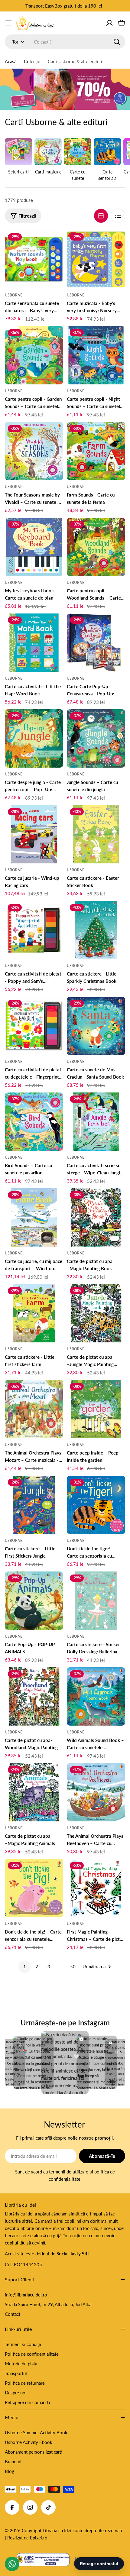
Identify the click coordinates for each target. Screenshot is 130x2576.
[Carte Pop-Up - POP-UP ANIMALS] (34, 1601)
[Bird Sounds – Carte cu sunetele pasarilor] (34, 1122)
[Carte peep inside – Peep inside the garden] (96, 1409)
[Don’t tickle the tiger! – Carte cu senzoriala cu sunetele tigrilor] (96, 1505)
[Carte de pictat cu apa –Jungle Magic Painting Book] (96, 1313)
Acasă (11, 61)
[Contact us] (12, 2564)
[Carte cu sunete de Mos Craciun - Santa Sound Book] (96, 1026)
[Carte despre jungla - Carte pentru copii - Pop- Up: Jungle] (34, 738)
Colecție (32, 61)
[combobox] (65, 42)
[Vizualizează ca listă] (118, 216)
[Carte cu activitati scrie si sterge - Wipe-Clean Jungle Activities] (96, 1122)
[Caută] (117, 42)
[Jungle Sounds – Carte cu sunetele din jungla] (96, 738)
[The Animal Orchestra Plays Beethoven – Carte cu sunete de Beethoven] (96, 1792)
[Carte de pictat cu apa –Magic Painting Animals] (34, 1792)
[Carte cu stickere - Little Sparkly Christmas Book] (96, 930)
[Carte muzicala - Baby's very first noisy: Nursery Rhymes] (96, 259)
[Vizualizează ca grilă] (101, 216)
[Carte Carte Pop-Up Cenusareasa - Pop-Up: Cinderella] (96, 643)
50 (73, 1966)
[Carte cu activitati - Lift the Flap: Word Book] (34, 643)
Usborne (14, 295)
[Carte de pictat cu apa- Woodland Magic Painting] (34, 1696)
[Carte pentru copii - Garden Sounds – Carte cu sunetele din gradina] (34, 355)
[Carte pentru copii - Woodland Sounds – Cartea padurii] (96, 547)
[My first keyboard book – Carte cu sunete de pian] (34, 547)
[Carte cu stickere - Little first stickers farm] (34, 1313)
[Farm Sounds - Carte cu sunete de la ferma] (96, 451)
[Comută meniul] (8, 23)
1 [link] (25, 1966)
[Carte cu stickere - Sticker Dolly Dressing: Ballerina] (96, 1601)
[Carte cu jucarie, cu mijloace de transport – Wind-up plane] (34, 1217)
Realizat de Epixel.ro (27, 2538)
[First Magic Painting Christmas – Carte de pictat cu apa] (96, 1888)
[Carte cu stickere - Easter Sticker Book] (96, 834)
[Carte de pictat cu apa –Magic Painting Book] (96, 1217)
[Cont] (109, 23)
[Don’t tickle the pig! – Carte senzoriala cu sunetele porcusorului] (34, 1888)
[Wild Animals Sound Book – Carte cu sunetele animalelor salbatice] (96, 1696)
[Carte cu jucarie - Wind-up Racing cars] (34, 834)
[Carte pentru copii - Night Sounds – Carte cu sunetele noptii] (96, 355)
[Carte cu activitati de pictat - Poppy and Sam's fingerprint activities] (34, 930)
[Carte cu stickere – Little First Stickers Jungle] (34, 1505)
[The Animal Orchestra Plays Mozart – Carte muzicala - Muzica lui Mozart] (34, 1409)
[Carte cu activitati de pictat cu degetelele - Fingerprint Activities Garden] (34, 1026)
